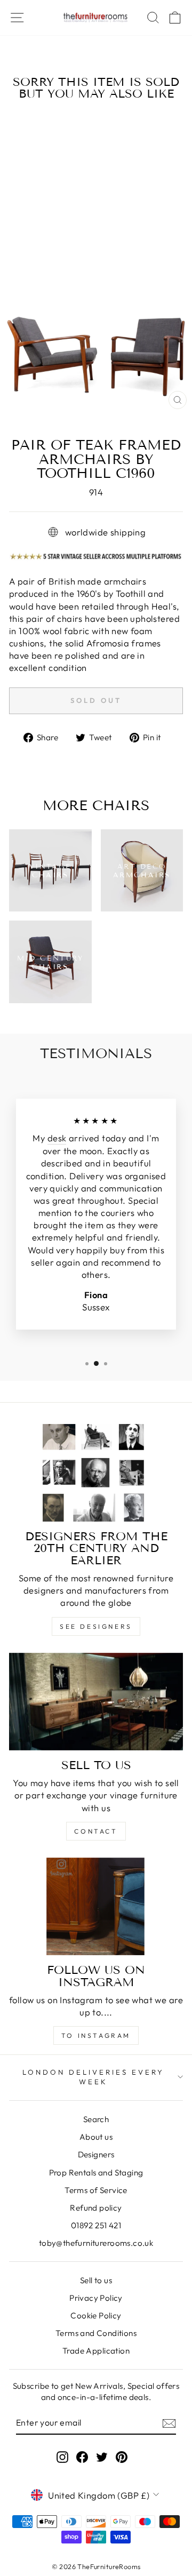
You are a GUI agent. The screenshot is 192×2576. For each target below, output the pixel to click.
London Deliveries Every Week (93, 2077)
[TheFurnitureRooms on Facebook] (82, 2457)
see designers (96, 1626)
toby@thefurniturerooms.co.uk (96, 2243)
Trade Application (96, 2351)
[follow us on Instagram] (96, 1906)
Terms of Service (96, 2190)
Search (96, 2119)
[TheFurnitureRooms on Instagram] (62, 2457)
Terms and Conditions (96, 2333)
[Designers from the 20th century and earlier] (96, 1473)
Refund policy (96, 2208)
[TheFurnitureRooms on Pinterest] (122, 2457)
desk (57, 1138)
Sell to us (96, 2280)
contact (96, 1831)
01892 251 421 (96, 2225)
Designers (96, 2154)
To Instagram (96, 2035)
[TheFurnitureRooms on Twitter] (102, 2457)
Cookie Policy (96, 2315)
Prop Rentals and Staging (96, 2173)
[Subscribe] (169, 2423)
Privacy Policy (96, 2298)
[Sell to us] (96, 1702)
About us (96, 2137)
